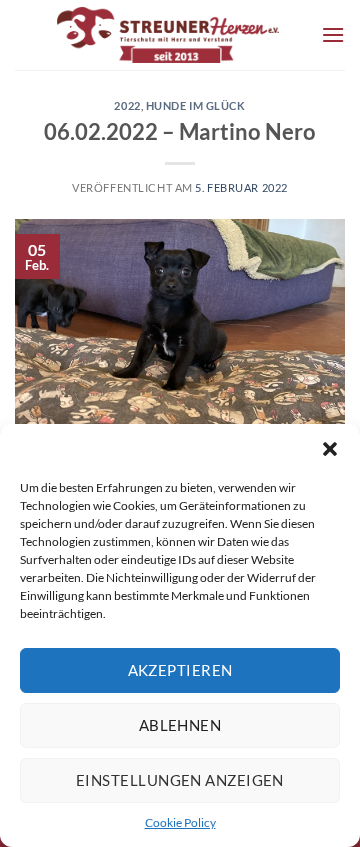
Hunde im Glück (196, 105)
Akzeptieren (180, 670)
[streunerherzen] (168, 35)
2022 (127, 105)
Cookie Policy (180, 822)
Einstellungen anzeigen (180, 780)
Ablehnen (180, 725)
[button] (330, 449)
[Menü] (333, 34)
